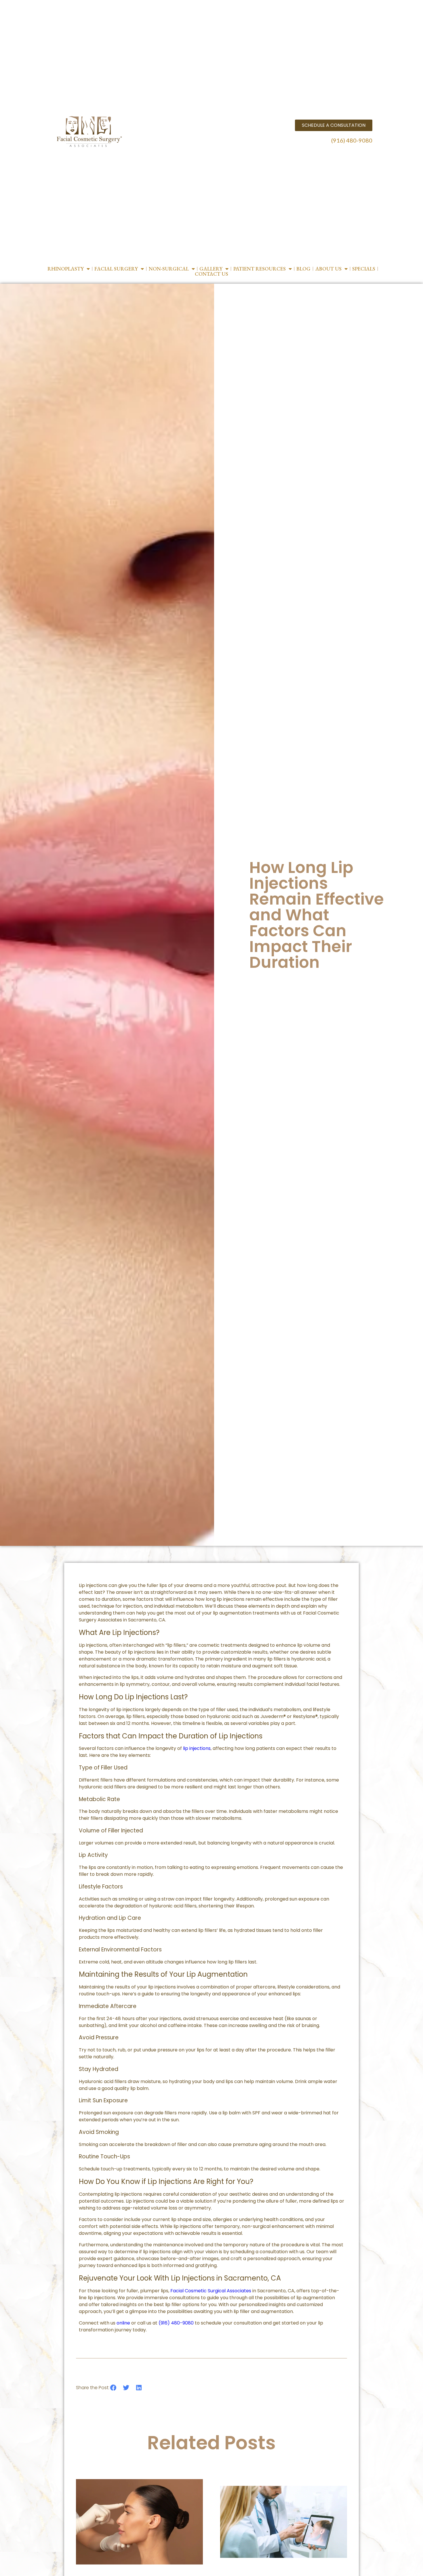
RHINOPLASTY (66, 269)
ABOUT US (328, 269)
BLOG (303, 269)
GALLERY (211, 269)
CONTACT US (211, 274)
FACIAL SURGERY (116, 269)
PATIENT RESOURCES (260, 269)
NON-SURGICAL (169, 269)
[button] (114, 2388)
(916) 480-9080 (352, 140)
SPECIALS (364, 269)
